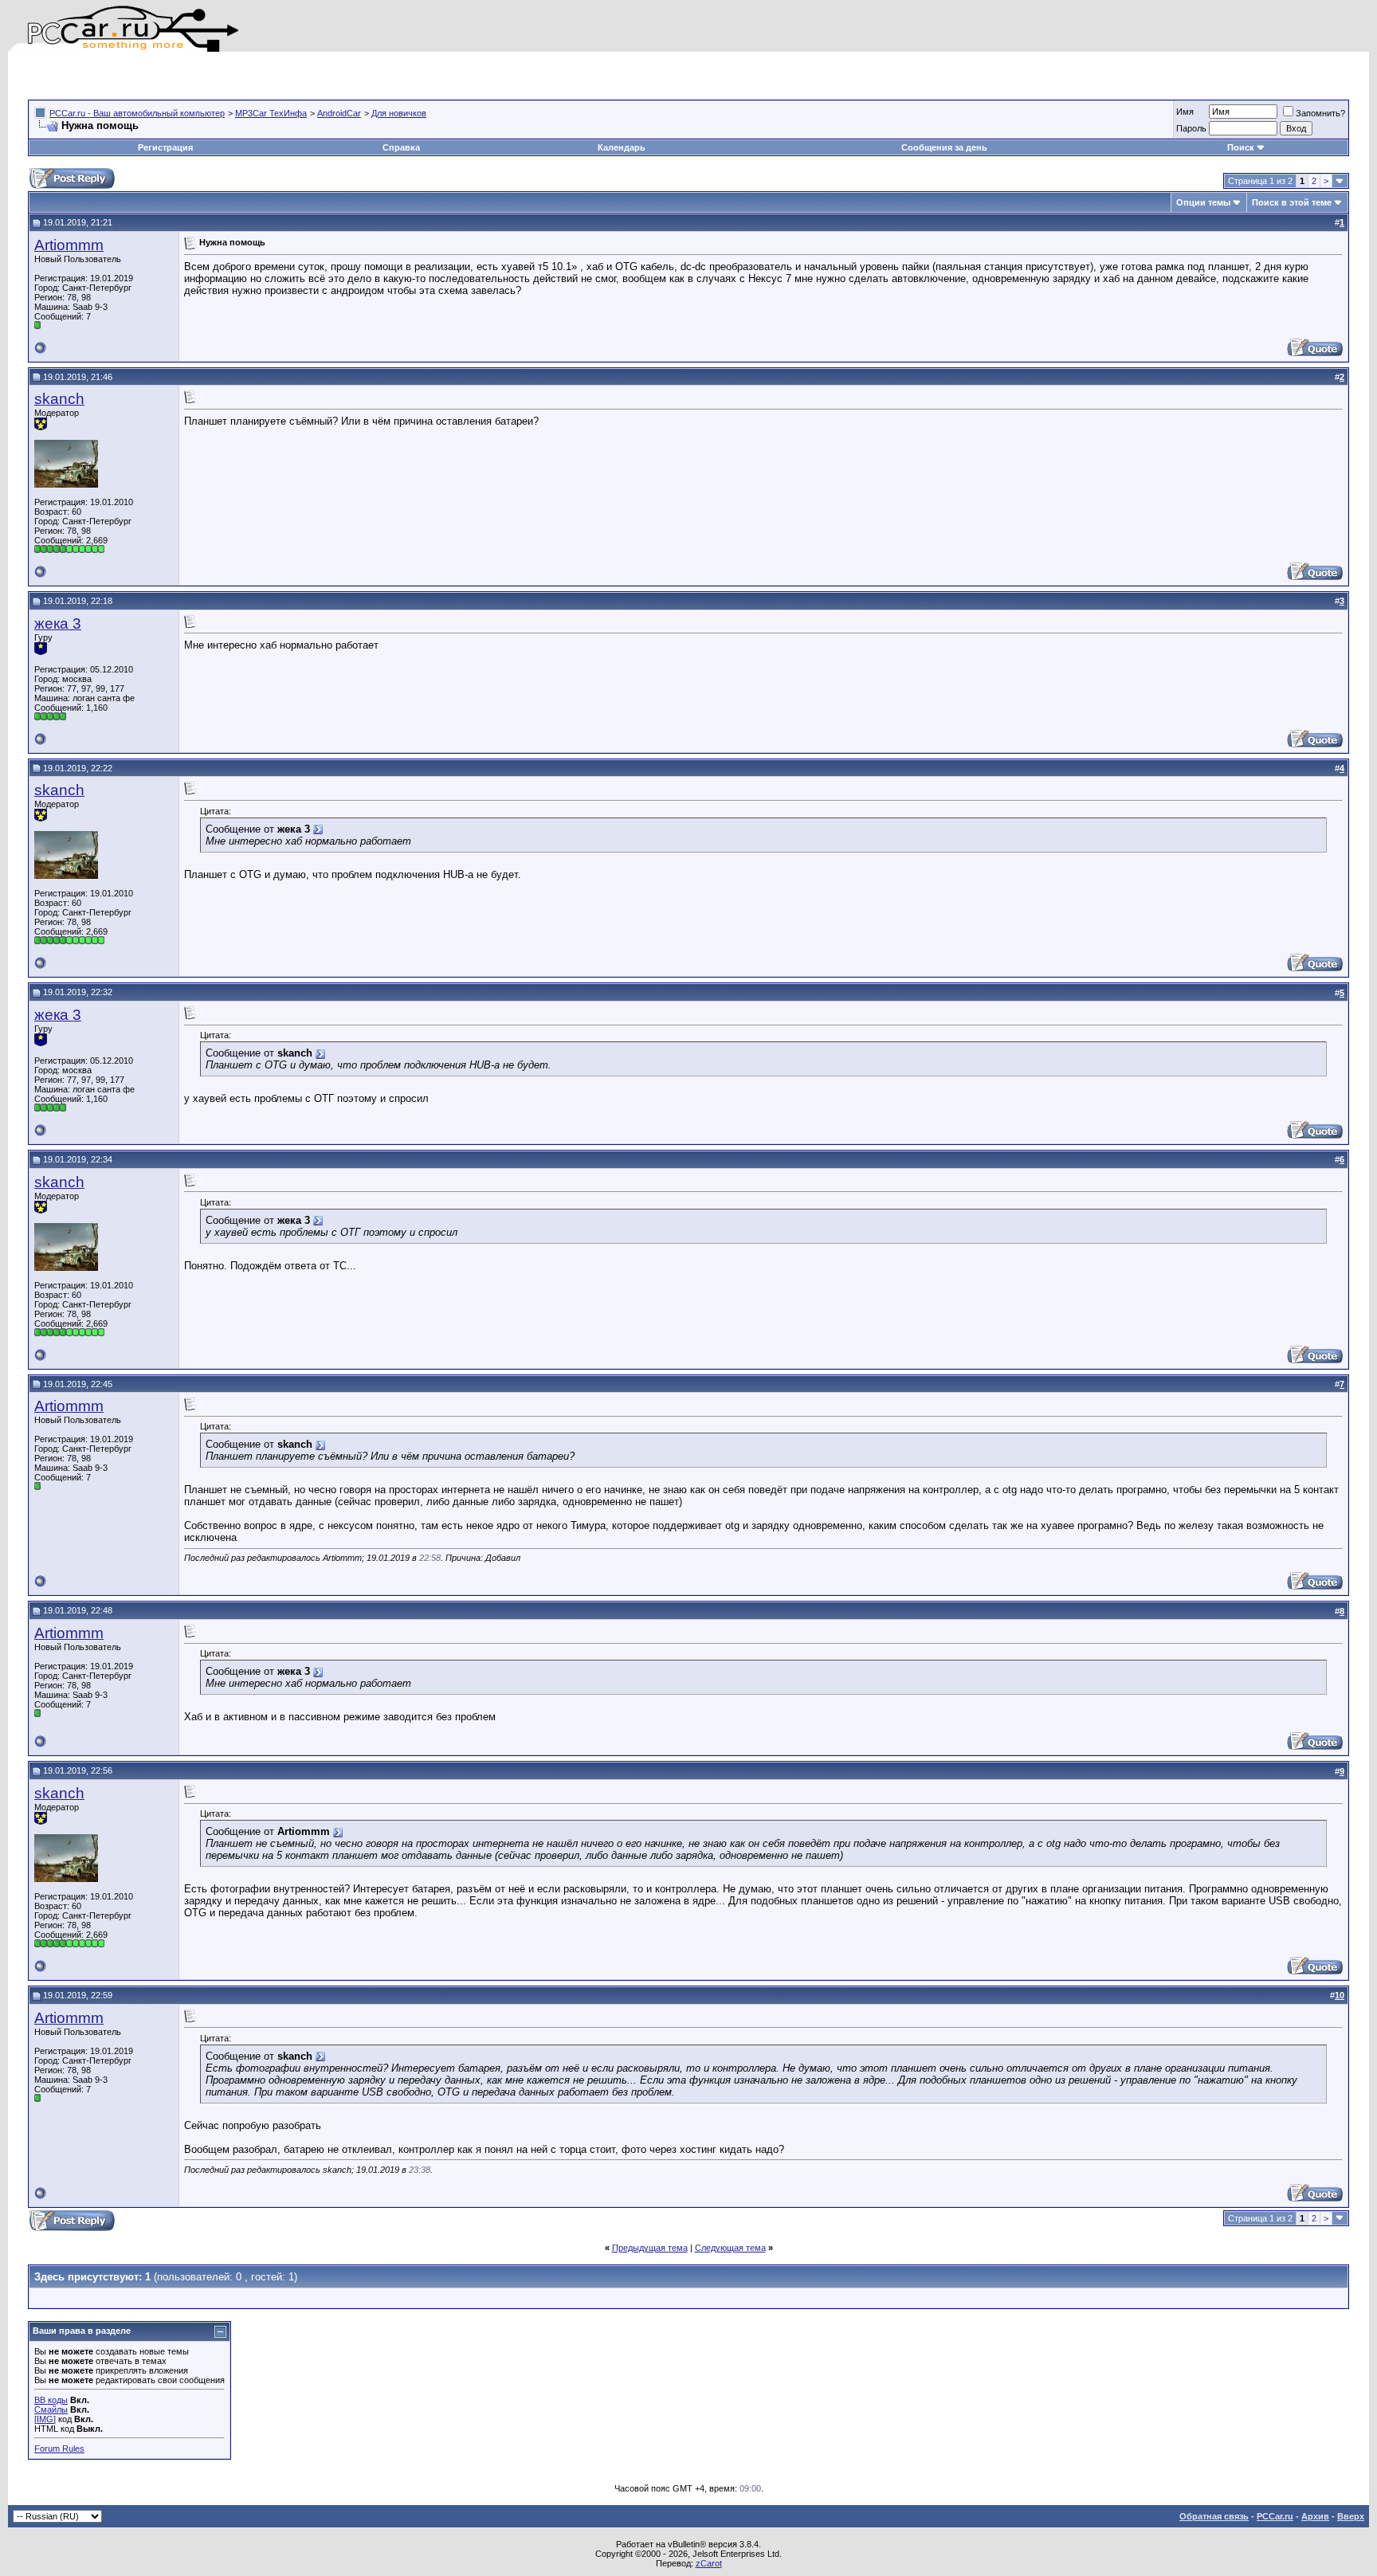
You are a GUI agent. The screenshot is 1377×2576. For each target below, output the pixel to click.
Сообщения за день (944, 147)
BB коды (51, 2400)
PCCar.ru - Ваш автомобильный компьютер (137, 113)
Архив (1315, 2516)
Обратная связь (1214, 2516)
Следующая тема (730, 2248)
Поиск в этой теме (1292, 202)
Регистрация (165, 147)
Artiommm (69, 245)
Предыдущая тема (650, 2248)
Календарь (622, 147)
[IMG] (45, 2419)
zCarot (709, 2563)
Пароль (1191, 128)
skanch (59, 399)
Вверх (1351, 2516)
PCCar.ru (1275, 2516)
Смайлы (51, 2409)
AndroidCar (339, 113)
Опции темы (1203, 202)
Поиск (1241, 147)
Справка (401, 147)
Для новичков (399, 113)
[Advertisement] (214, 76)
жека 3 (58, 623)
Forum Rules (59, 2449)
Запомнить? (1320, 113)
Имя (1185, 112)
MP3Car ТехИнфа (271, 113)
